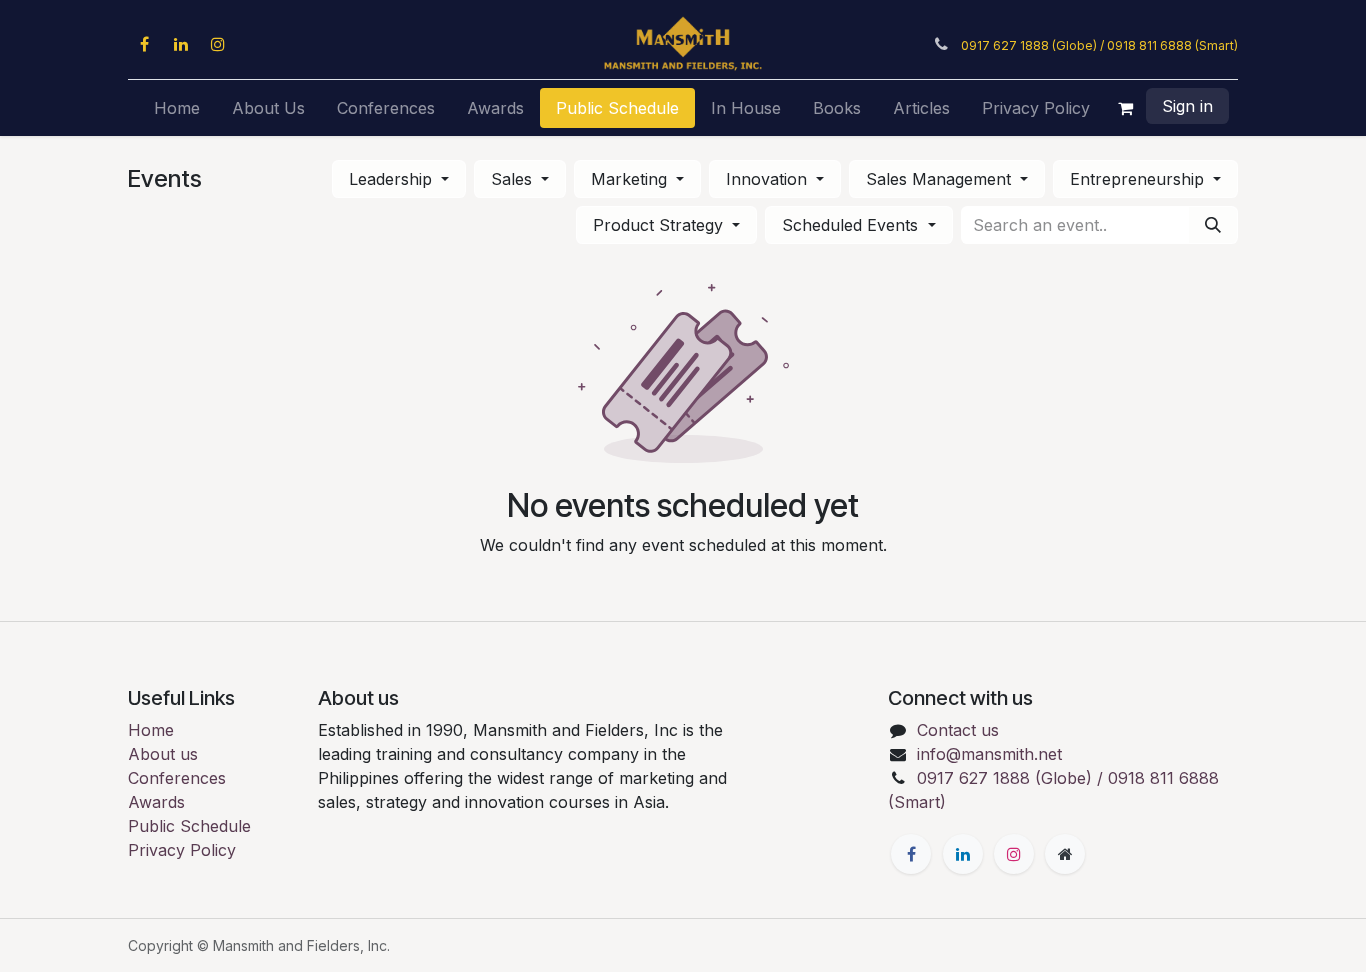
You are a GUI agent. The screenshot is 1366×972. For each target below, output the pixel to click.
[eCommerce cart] (1126, 108)
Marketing (631, 179)
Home (151, 730)
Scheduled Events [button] (852, 225)
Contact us (958, 730)
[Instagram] (218, 44)
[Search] (1213, 225)
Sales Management (941, 179)
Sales (514, 179)
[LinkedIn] (181, 44)
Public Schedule (189, 826)
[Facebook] (144, 44)
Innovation (769, 179)
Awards (156, 802)
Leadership (393, 179)
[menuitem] (177, 108)
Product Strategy (660, 225)
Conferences (177, 778)
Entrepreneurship (1139, 179)
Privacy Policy (182, 850)
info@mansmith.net (989, 754)
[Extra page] (1065, 854)
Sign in (1187, 106)
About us (163, 754)
